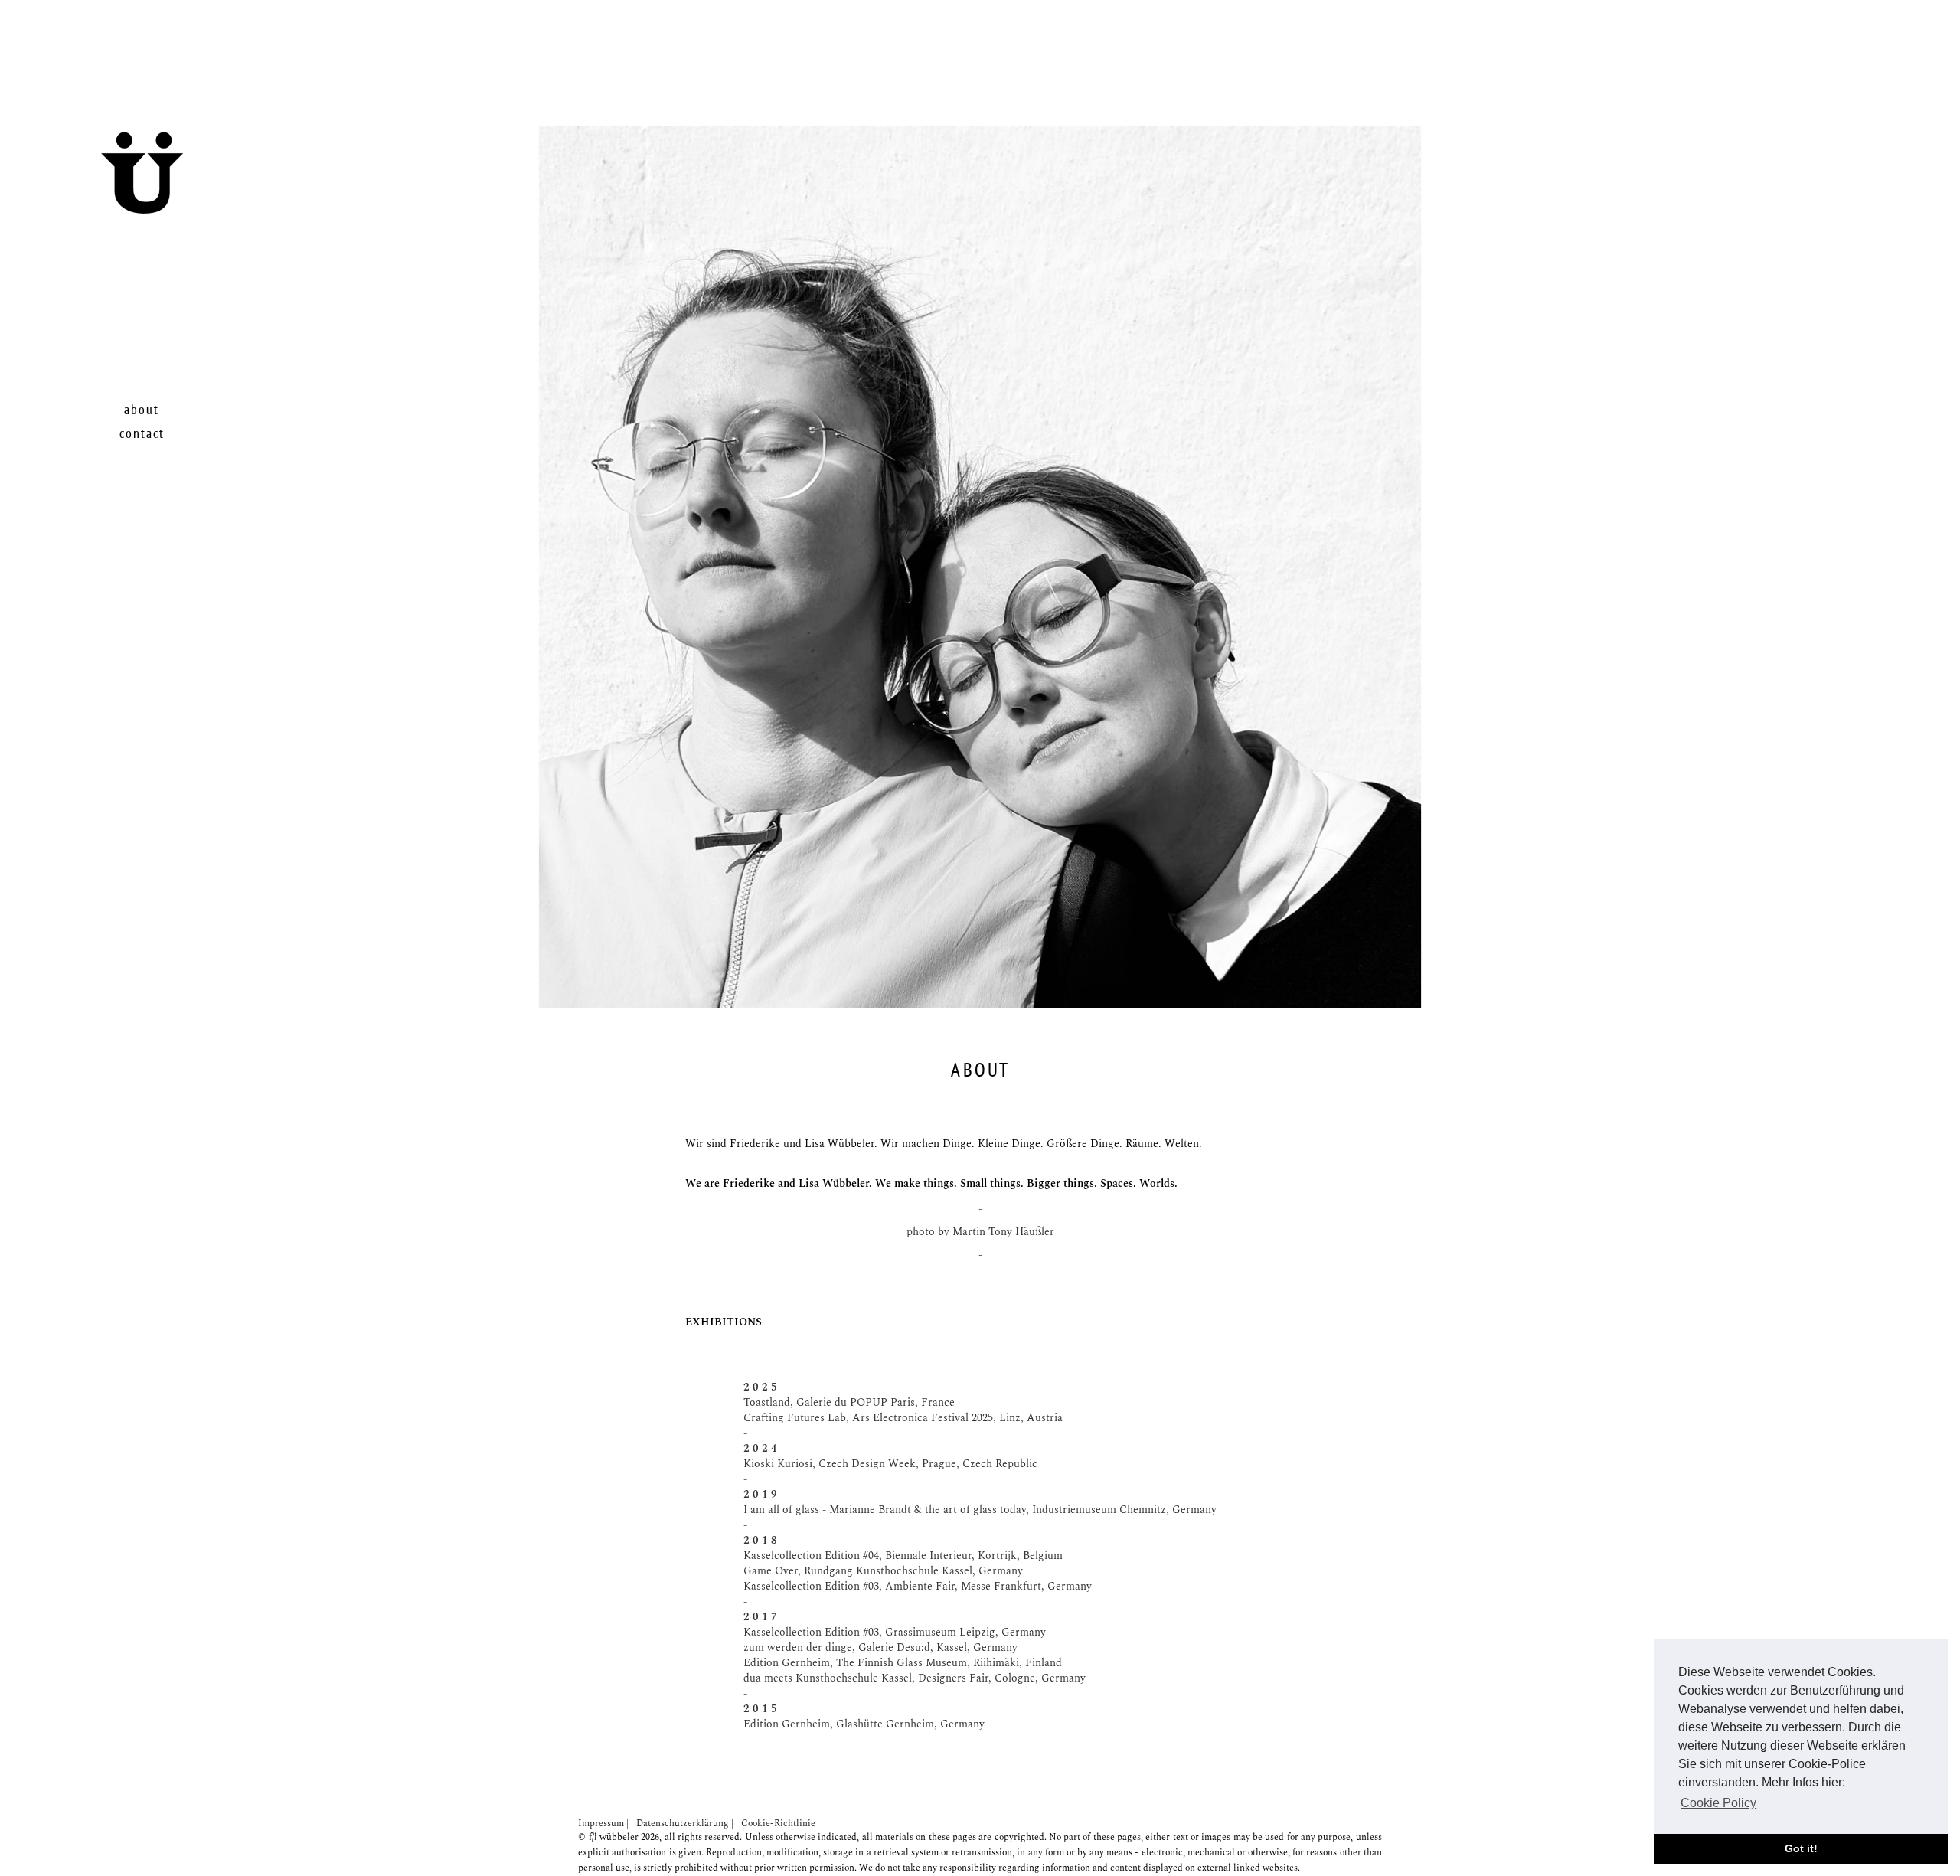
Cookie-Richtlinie (778, 1824)
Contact (142, 434)
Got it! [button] (1801, 1848)
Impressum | (603, 1824)
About (142, 410)
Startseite (182, 206)
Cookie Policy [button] (1718, 1803)
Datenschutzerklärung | (685, 1824)
